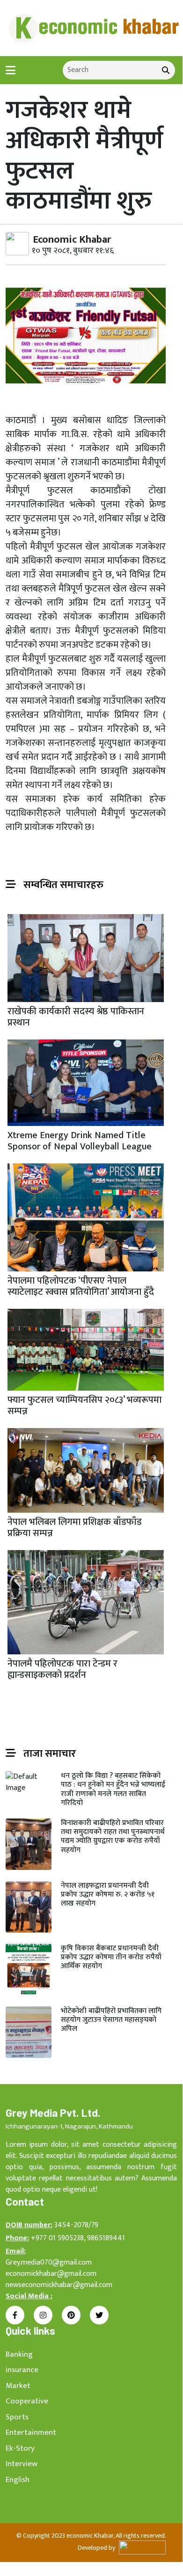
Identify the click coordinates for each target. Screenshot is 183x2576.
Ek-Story (20, 2448)
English (18, 2480)
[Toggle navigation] (11, 70)
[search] (166, 70)
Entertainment (31, 2432)
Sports (17, 2417)
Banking (19, 2354)
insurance (22, 2370)
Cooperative (27, 2401)
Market (18, 2386)
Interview (22, 2464)
